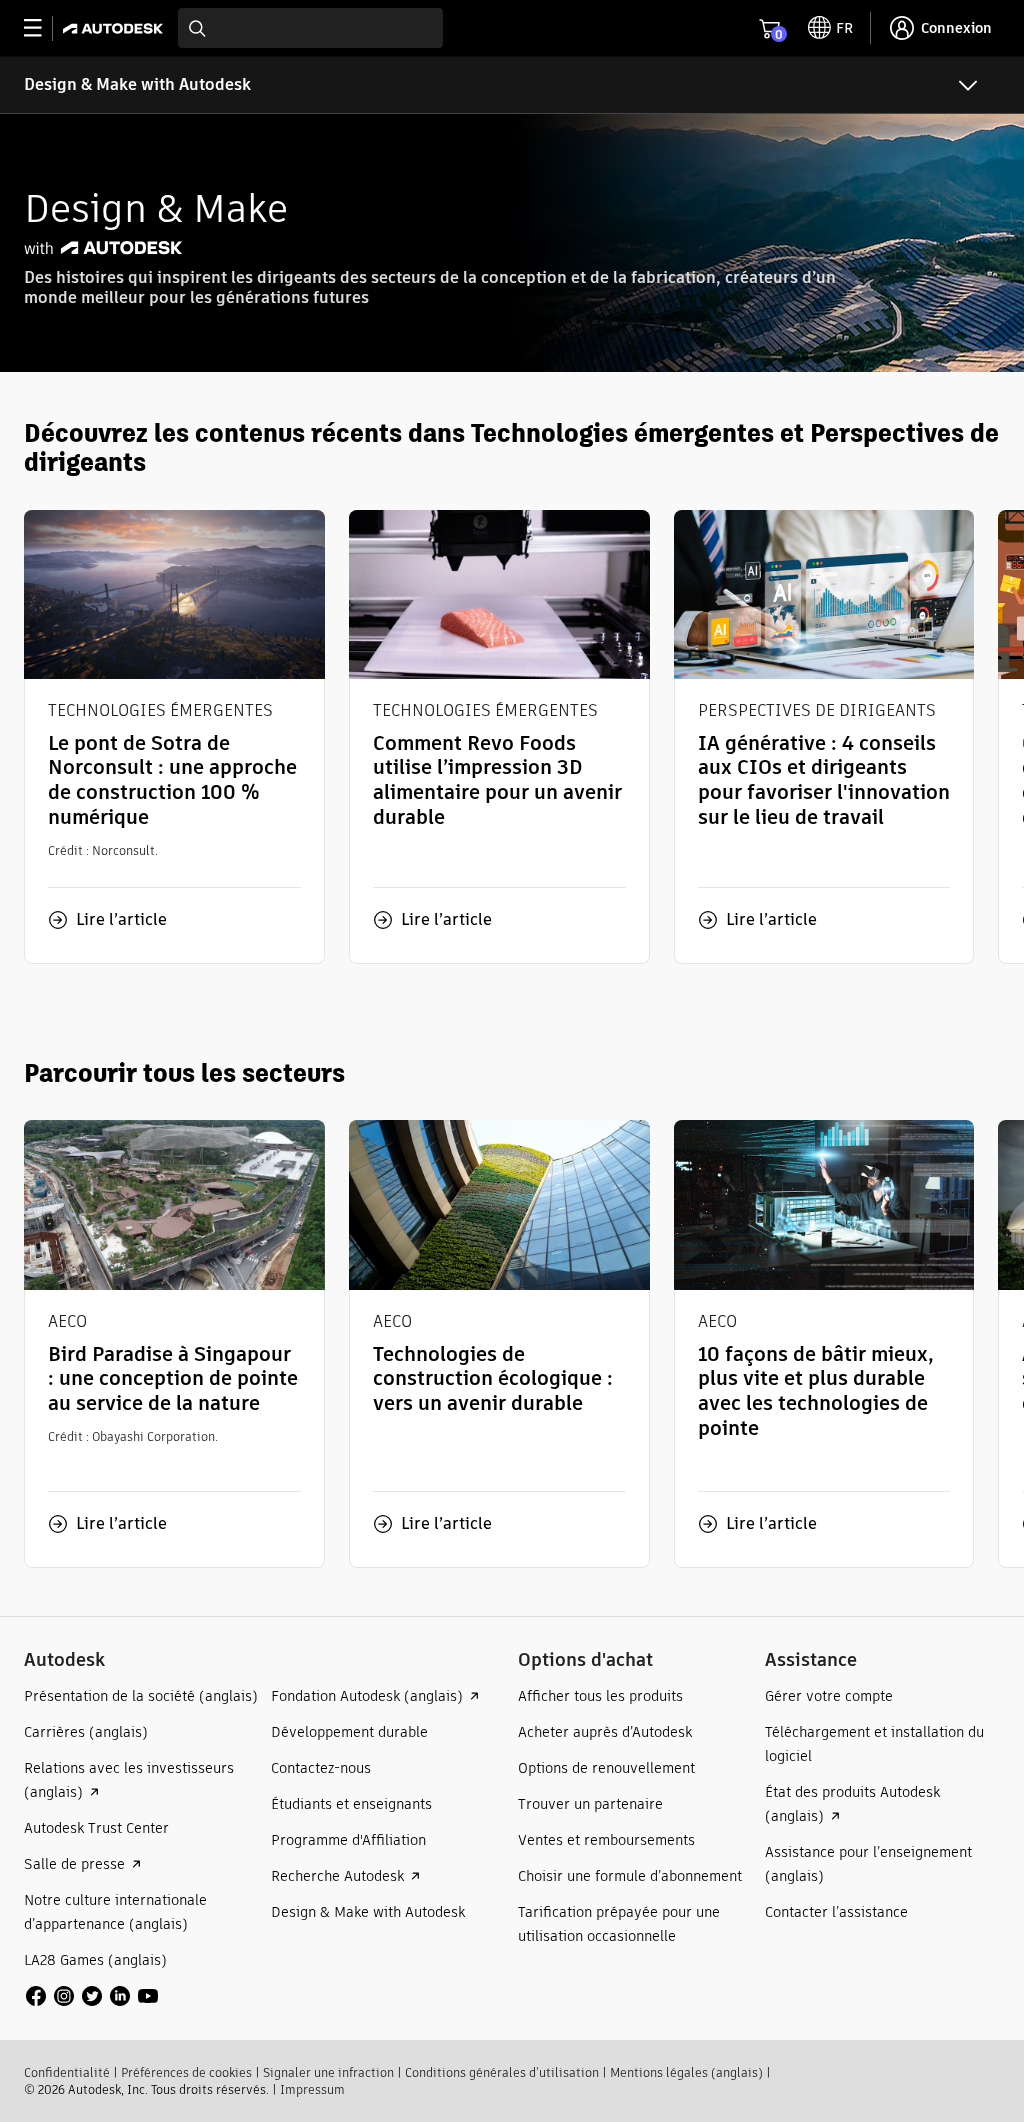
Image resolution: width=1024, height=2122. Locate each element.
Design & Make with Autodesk (137, 84)
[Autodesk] (115, 28)
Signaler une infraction (328, 2072)
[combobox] (310, 28)
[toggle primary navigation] (43, 28)
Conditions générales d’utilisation (502, 2072)
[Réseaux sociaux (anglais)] (92, 1994)
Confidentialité (67, 2072)
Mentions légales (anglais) (686, 2072)
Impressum (312, 2089)
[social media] (92, 1996)
